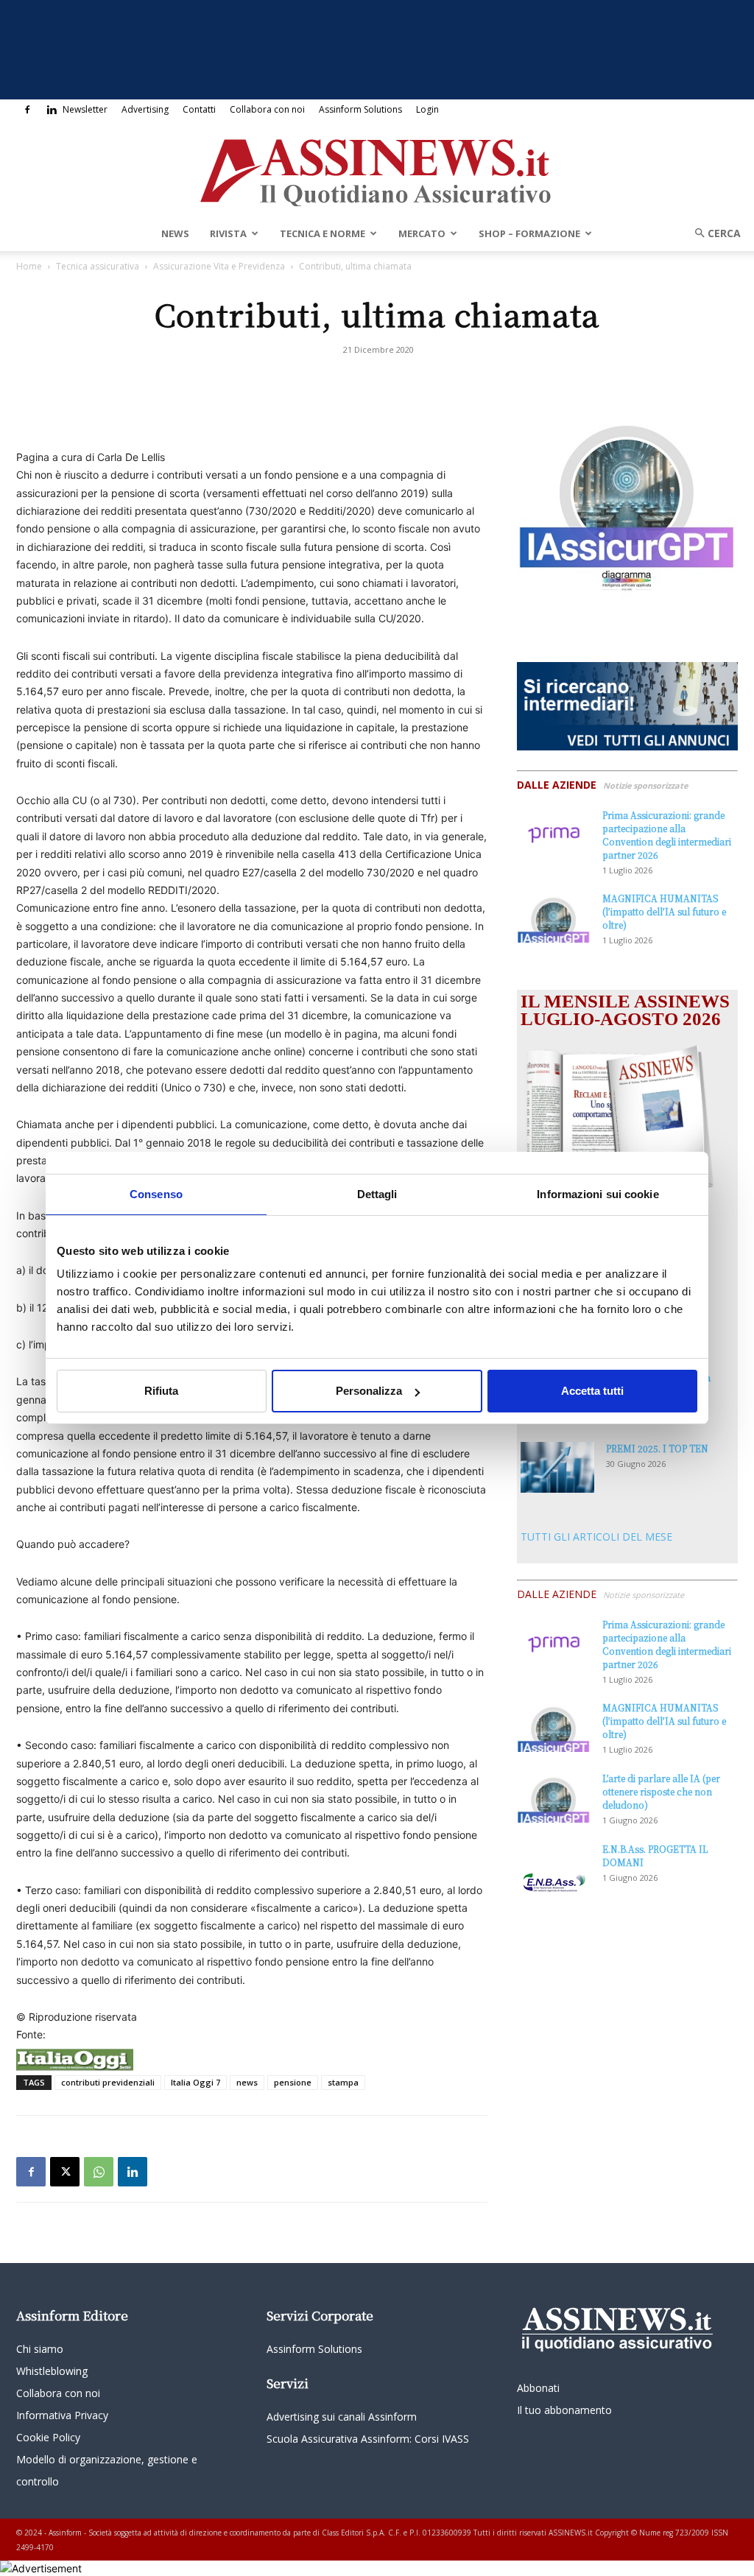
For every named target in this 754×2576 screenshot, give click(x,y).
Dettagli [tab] (377, 1194)
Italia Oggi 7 (195, 2082)
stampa (343, 2082)
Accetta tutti (592, 1391)
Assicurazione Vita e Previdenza (219, 266)
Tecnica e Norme (323, 233)
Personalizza (369, 1391)
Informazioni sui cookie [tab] (598, 1194)
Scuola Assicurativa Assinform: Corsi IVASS (368, 2439)
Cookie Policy (48, 2437)
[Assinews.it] (377, 169)
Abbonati (538, 2388)
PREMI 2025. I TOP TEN (657, 1448)
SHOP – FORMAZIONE (529, 233)
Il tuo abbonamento (564, 2410)
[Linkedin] (52, 110)
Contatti (199, 109)
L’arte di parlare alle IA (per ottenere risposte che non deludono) (661, 1791)
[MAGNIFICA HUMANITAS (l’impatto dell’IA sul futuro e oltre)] (554, 917)
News (175, 233)
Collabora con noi (267, 109)
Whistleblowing (52, 2371)
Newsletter (85, 109)
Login (427, 109)
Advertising (145, 109)
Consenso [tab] (156, 1194)
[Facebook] (27, 110)
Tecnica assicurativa (98, 266)
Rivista (228, 233)
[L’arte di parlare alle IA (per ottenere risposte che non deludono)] (554, 1797)
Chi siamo (40, 2349)
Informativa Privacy (62, 2415)
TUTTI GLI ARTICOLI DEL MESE (596, 1537)
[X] (65, 2172)
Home (29, 266)
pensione (293, 2082)
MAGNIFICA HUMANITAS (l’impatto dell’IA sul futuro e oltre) (664, 911)
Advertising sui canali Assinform (342, 2417)
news (247, 2082)
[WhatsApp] (99, 2172)
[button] (713, 233)
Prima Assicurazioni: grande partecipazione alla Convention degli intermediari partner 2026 (667, 835)
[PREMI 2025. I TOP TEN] (557, 1467)
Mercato (422, 233)
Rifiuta (161, 1391)
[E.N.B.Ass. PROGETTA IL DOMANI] (554, 1868)
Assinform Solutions (360, 109)
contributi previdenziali (108, 2082)
